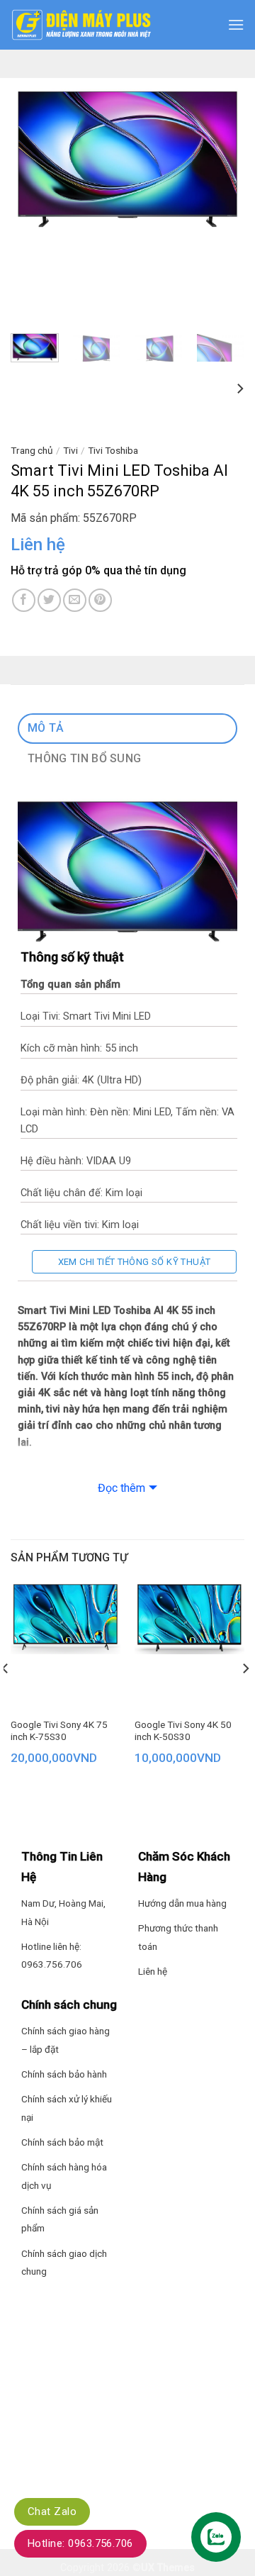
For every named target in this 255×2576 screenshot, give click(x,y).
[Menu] (236, 24)
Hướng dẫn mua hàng (182, 1903)
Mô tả (46, 728)
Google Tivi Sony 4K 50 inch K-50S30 (183, 1731)
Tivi (70, 450)
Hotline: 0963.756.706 (80, 2543)
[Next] (222, 156)
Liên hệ (153, 1971)
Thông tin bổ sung (84, 758)
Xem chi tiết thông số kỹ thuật (135, 1262)
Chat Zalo (52, 2511)
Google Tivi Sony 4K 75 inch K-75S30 (59, 1731)
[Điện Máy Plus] (81, 25)
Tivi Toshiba (113, 450)
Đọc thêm (121, 1488)
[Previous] (33, 156)
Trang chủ (32, 450)
